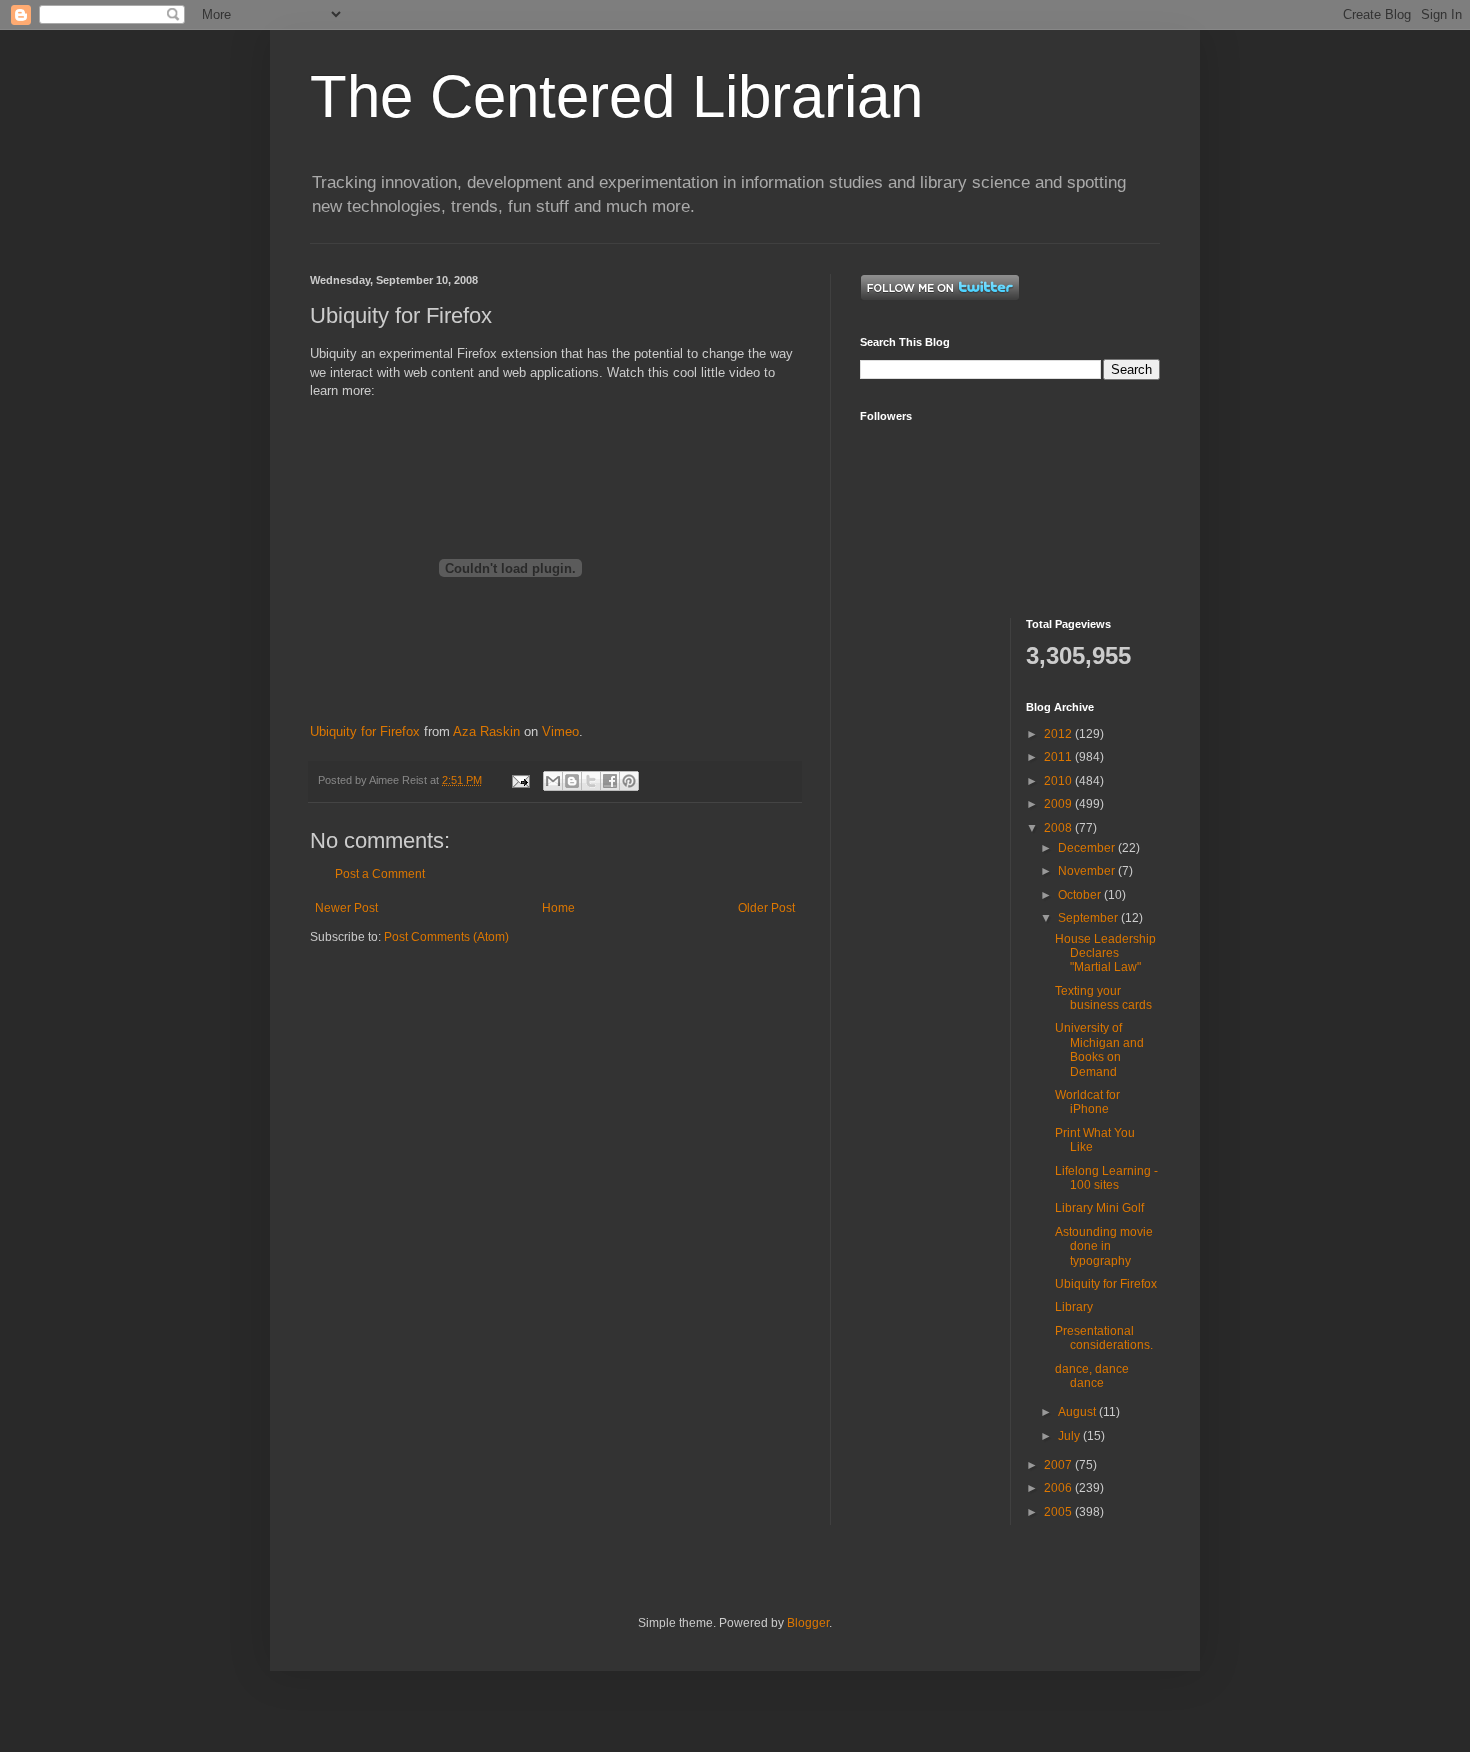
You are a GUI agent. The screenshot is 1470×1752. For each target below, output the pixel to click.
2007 (1059, 1465)
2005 (1059, 1512)
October (1081, 895)
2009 (1059, 804)
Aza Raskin (486, 731)
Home (558, 908)
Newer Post (346, 908)
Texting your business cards (1103, 998)
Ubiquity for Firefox (365, 731)
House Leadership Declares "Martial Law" (1105, 953)
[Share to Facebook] (610, 781)
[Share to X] (591, 781)
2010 (1059, 781)
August (1078, 1412)
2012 (1059, 734)
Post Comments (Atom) (446, 937)
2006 (1059, 1488)
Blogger (808, 1623)
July (1070, 1436)
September (1089, 918)
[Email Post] (520, 780)
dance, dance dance (1092, 1376)
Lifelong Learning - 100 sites (1106, 1178)
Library (1074, 1307)
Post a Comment (380, 874)
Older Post (766, 908)
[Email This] (553, 781)
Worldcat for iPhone (1087, 1102)
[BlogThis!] (572, 781)
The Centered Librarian (616, 96)
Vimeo (560, 731)
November (1088, 871)
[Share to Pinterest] (629, 781)
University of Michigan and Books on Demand (1099, 1049)
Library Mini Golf (1099, 1208)
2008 (1059, 828)
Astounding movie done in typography (1104, 1246)
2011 (1059, 757)
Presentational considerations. (1104, 1338)
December (1088, 848)
